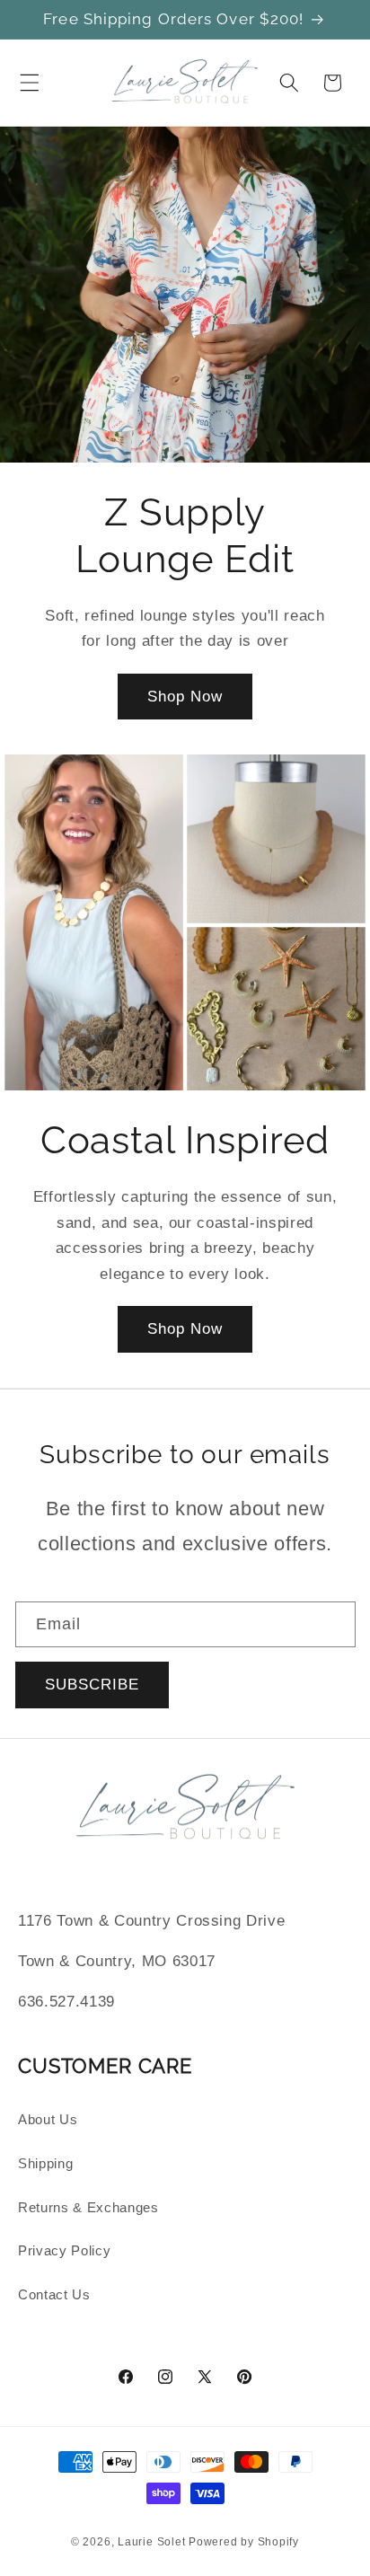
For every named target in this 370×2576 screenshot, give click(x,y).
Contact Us (54, 2294)
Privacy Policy (64, 2250)
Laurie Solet (151, 2542)
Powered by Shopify (244, 2542)
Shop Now (185, 696)
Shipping (45, 2163)
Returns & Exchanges (88, 2207)
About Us (48, 2119)
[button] (30, 83)
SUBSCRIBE (92, 1684)
